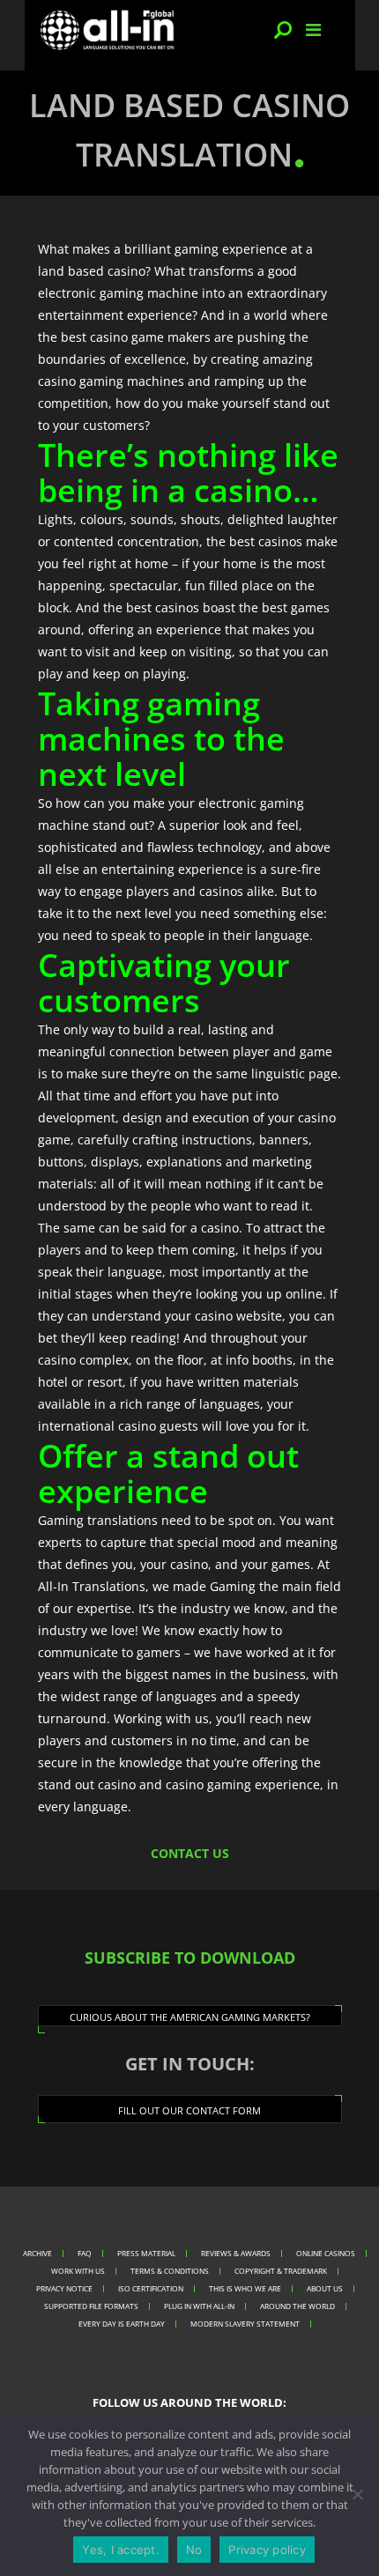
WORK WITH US (78, 2271)
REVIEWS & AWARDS (236, 2253)
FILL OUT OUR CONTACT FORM (189, 2110)
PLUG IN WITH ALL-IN (199, 2306)
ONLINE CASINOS (326, 2253)
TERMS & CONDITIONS (170, 2271)
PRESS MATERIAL (146, 2253)
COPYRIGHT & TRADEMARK (281, 2271)
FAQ (85, 2253)
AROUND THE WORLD (297, 2306)
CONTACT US (190, 1853)
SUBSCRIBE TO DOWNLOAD (190, 1958)
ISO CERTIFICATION (151, 2288)
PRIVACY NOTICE (64, 2288)
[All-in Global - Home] (108, 30)
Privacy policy (267, 2550)
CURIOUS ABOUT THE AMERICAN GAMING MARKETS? (190, 2017)
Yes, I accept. (121, 2550)
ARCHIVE (37, 2253)
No (194, 2550)
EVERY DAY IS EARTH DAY (122, 2324)
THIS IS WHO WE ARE (245, 2288)
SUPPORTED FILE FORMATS (91, 2306)
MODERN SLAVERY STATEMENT (245, 2324)
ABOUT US (325, 2288)
